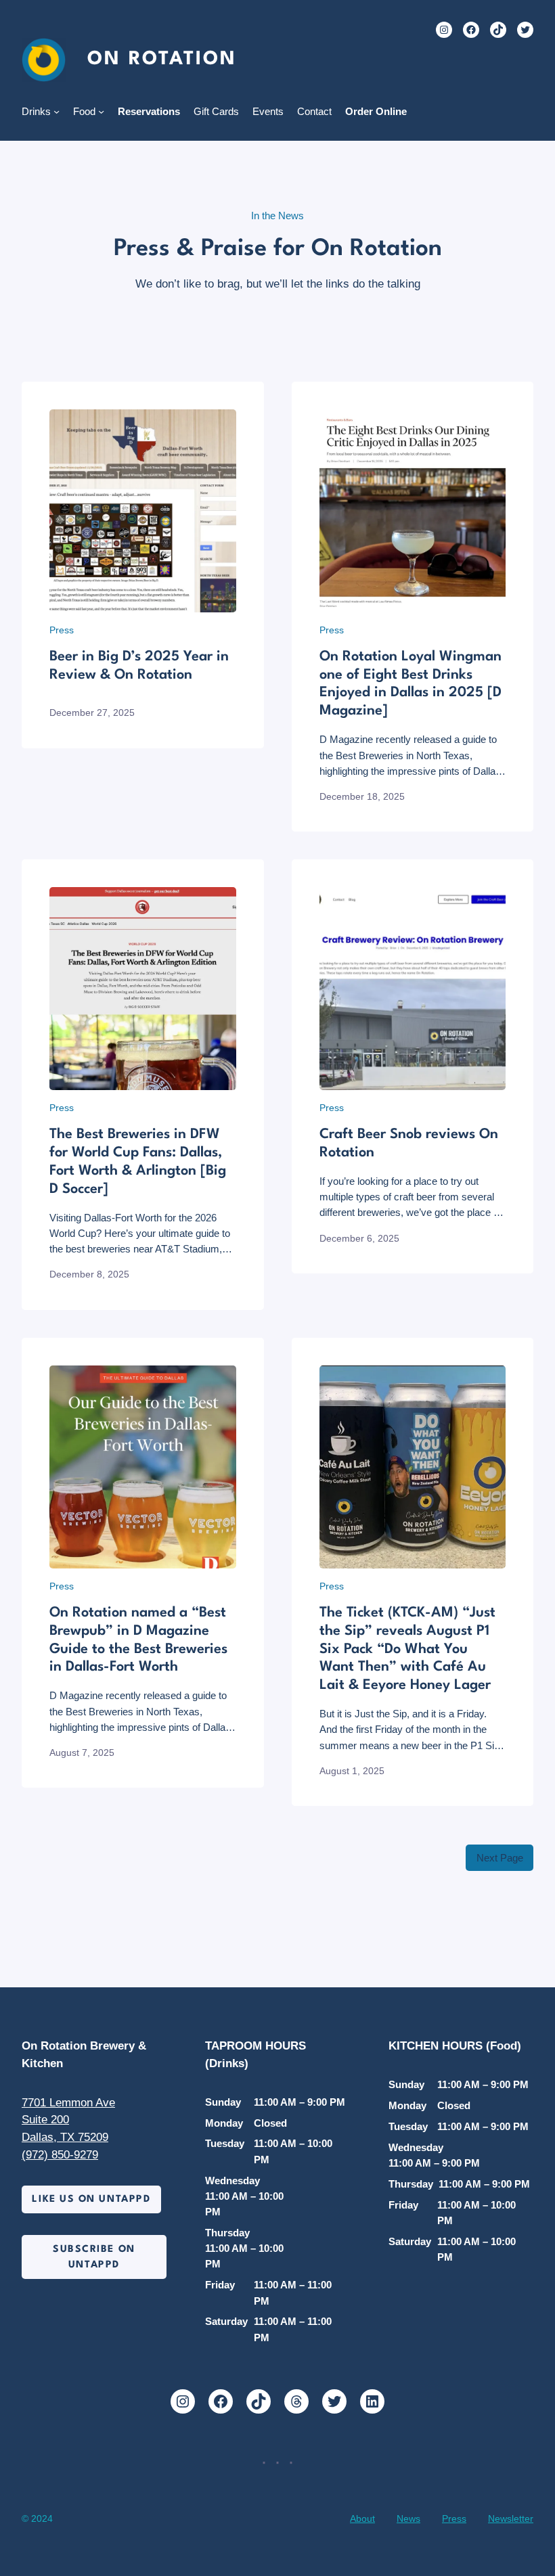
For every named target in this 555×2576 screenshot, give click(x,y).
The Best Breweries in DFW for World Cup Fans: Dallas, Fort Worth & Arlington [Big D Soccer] (138, 1162)
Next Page (500, 1858)
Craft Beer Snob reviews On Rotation (409, 1144)
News (408, 2518)
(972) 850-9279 (60, 2154)
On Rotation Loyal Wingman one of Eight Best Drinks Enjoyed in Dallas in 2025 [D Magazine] (410, 684)
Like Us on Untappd (91, 2199)
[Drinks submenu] (57, 111)
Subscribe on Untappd (94, 2257)
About (362, 2518)
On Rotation (162, 60)
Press (62, 630)
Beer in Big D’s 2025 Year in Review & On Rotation (139, 666)
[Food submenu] (101, 111)
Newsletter (511, 2518)
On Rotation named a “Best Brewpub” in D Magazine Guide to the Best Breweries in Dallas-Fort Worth (138, 1640)
